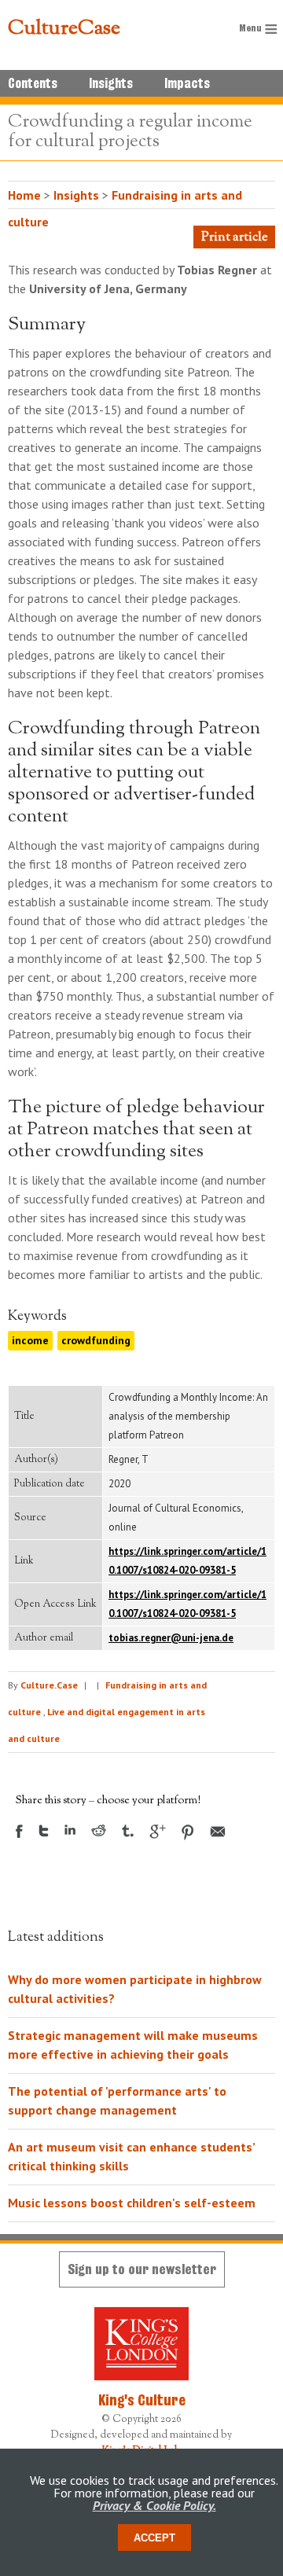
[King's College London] (141, 2344)
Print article (234, 238)
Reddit (99, 1830)
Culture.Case (49, 1685)
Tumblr (128, 1831)
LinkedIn (70, 1830)
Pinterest (188, 1832)
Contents (33, 83)
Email (218, 1832)
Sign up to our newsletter (142, 2269)
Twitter (44, 1831)
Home (24, 195)
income (30, 1340)
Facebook (19, 1831)
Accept (154, 2538)
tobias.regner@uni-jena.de (171, 1638)
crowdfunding (96, 1340)
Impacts (187, 83)
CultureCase (64, 29)
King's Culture (142, 2400)
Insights (111, 83)
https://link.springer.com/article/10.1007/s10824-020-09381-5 (187, 1561)
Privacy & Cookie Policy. (154, 2505)
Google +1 (158, 1832)
